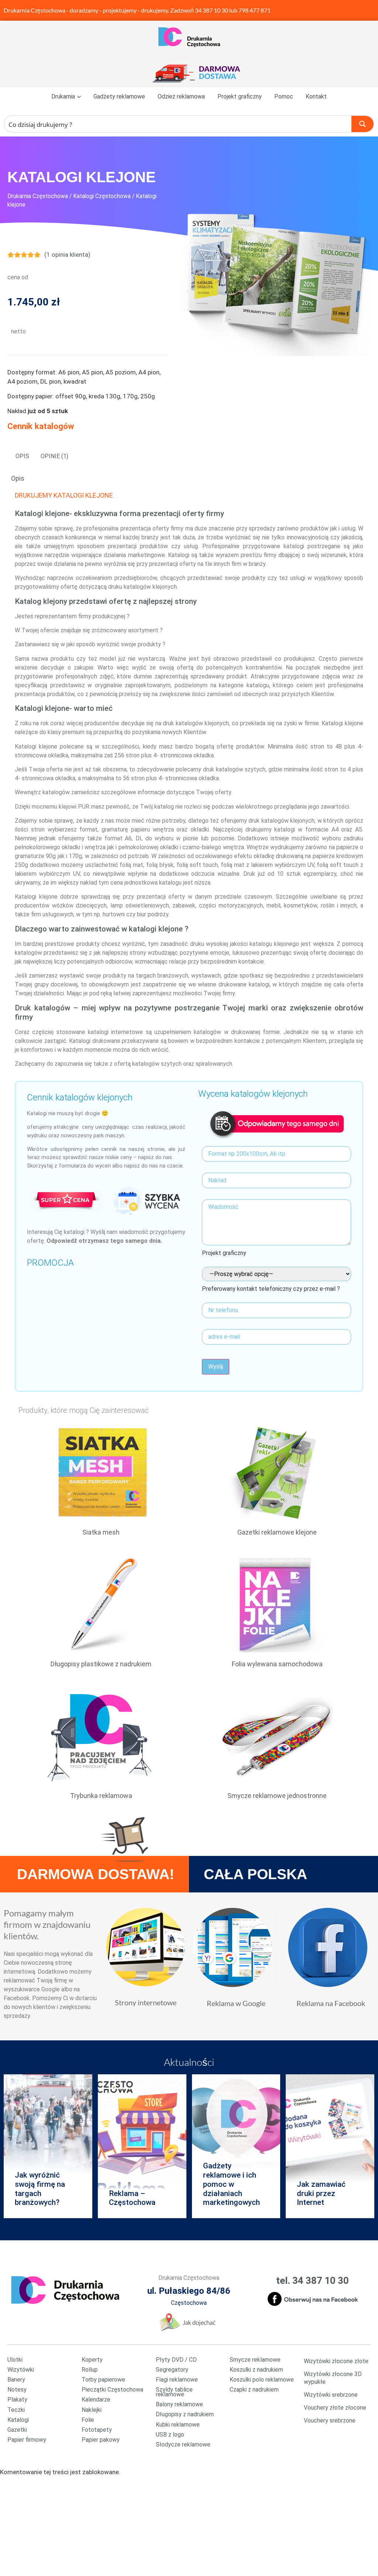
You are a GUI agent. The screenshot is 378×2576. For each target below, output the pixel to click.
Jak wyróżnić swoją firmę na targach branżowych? (40, 2189)
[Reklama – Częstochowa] (142, 2146)
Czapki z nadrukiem (254, 2390)
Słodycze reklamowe (183, 2444)
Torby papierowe (103, 2380)
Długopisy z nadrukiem (185, 2414)
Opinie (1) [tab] (54, 456)
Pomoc (284, 96)
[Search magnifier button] (362, 124)
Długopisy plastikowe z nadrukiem (101, 1664)
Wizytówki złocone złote (336, 2361)
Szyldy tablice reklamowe (174, 2392)
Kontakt (316, 96)
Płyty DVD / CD (176, 2360)
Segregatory (172, 2370)
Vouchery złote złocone (335, 2408)
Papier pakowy (101, 2440)
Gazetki (17, 2430)
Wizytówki (21, 2370)
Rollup (90, 2370)
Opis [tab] (22, 456)
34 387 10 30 (212, 10)
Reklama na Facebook (331, 2003)
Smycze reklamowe (255, 2360)
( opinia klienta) (67, 255)
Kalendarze (96, 2399)
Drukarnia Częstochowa (35, 10)
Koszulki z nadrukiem (256, 2370)
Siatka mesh (101, 1532)
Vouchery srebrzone (330, 2421)
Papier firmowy (27, 2440)
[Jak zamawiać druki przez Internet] (330, 2146)
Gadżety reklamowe (119, 96)
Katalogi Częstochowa (102, 196)
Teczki (16, 2410)
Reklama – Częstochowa (132, 2198)
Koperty (92, 2360)
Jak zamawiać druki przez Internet (321, 2193)
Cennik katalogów (41, 426)
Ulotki (15, 2360)
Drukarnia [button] (63, 96)
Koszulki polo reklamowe (262, 2380)
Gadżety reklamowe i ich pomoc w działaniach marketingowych (231, 2184)
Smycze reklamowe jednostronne (277, 1796)
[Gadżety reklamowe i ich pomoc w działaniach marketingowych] (236, 2146)
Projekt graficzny (240, 96)
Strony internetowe (146, 2002)
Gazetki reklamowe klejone (277, 1532)
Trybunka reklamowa (101, 1796)
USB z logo (170, 2435)
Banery (16, 2380)
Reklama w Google (236, 2003)
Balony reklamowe (179, 2404)
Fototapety (97, 2430)
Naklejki (92, 2410)
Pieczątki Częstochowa (112, 2390)
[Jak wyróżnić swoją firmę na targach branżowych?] (48, 2146)
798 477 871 (255, 10)
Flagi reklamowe (177, 2380)
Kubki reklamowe (178, 2425)
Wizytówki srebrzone (331, 2395)
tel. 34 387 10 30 (312, 2281)
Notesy (17, 2390)
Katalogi (18, 2420)
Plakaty (17, 2399)
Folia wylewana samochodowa (277, 1664)
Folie (88, 2420)
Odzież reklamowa (181, 96)
